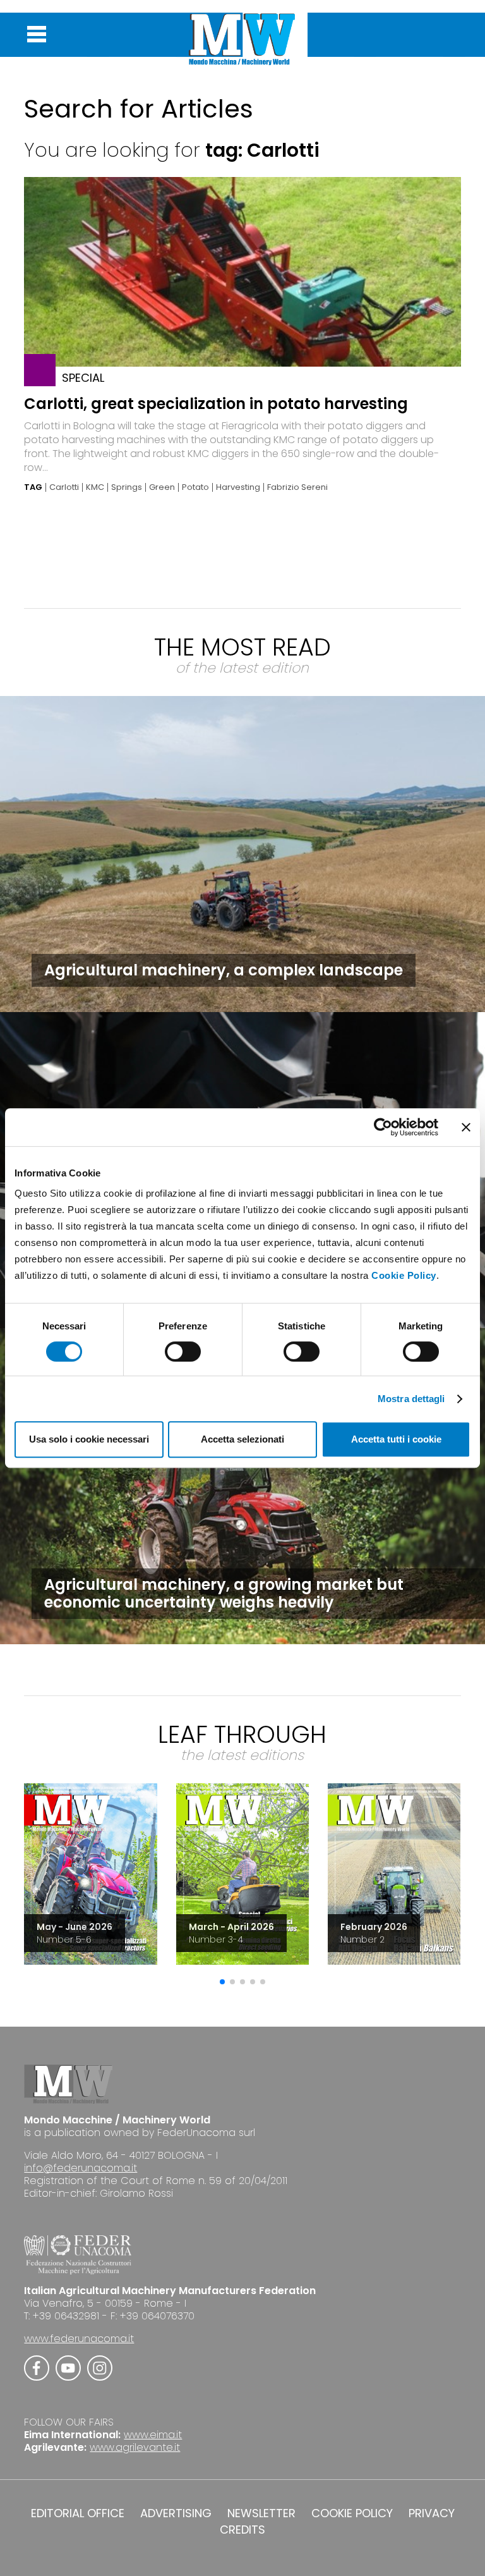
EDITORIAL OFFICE (78, 2513)
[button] (222, 1982)
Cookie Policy (404, 1275)
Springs (127, 487)
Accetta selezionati (242, 1439)
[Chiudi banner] (466, 1127)
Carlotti (64, 487)
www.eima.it (153, 2435)
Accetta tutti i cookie (396, 1439)
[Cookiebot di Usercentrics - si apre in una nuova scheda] (383, 1127)
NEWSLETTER (261, 2513)
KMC (95, 487)
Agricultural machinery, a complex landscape (224, 970)
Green (162, 487)
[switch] (183, 1352)
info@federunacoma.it (81, 2168)
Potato (195, 487)
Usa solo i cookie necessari (89, 1439)
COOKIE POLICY (352, 2513)
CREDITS (242, 2530)
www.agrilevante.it (135, 2447)
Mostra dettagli (411, 1399)
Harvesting (238, 487)
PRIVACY (432, 2513)
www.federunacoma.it (79, 2339)
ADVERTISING (176, 2513)
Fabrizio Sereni (297, 487)
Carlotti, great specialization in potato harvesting (216, 404)
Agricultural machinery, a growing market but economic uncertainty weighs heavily (224, 1593)
